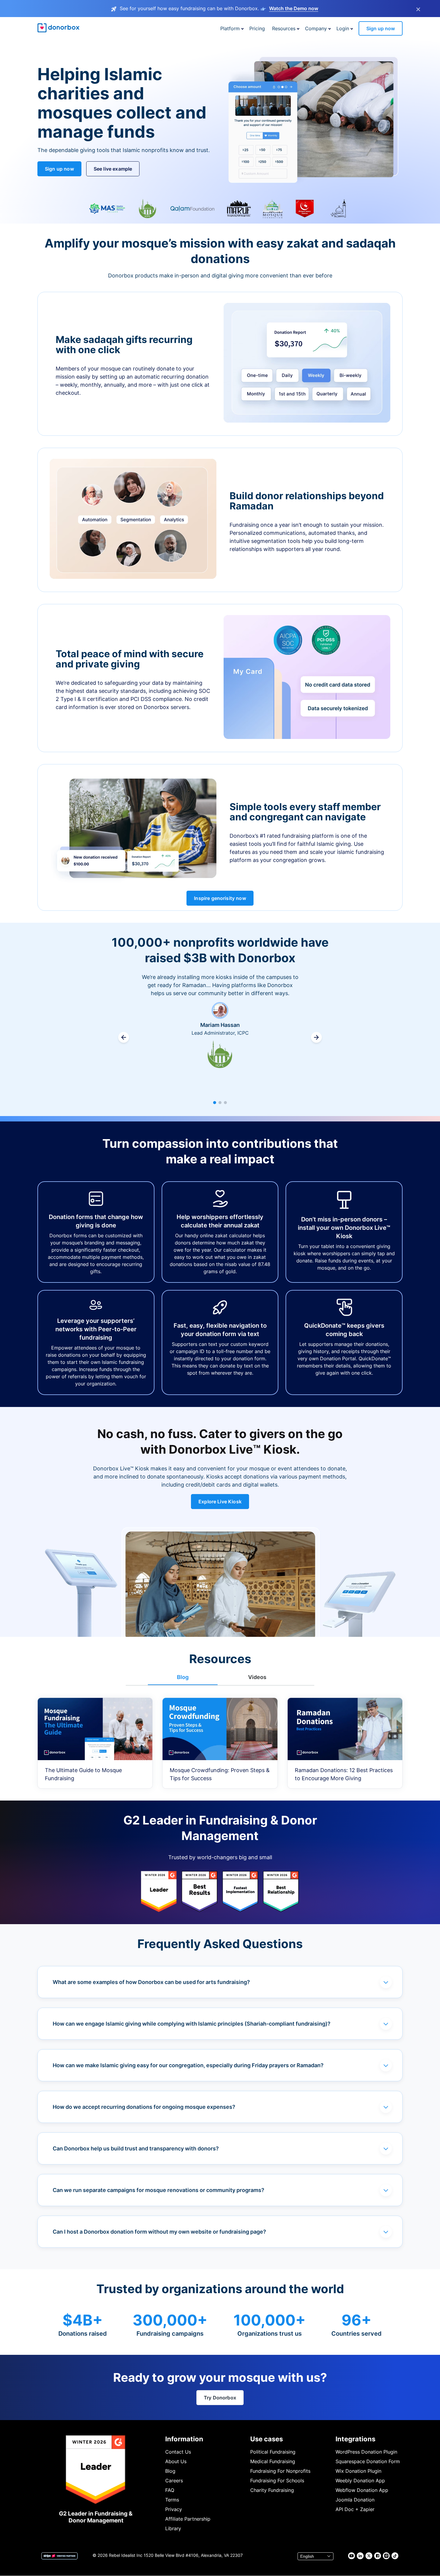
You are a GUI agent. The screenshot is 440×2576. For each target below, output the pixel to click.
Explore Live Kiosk (220, 1502)
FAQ (170, 2490)
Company (316, 28)
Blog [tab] (183, 1677)
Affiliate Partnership (188, 2519)
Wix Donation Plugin (358, 2471)
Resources (284, 28)
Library (173, 2528)
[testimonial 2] (220, 1103)
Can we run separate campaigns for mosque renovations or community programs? (158, 2190)
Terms (172, 2500)
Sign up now (381, 28)
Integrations (355, 2439)
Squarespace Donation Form (368, 2461)
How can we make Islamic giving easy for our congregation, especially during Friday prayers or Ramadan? (188, 2065)
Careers (174, 2481)
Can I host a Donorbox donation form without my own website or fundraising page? (159, 2232)
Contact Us (178, 2452)
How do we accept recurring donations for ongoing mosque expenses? (144, 2107)
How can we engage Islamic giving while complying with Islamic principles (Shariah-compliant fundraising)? (192, 2024)
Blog (170, 2471)
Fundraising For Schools (277, 2481)
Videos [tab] (257, 1677)
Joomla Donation (355, 2500)
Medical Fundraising (273, 2461)
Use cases (267, 2439)
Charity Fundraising (272, 2490)
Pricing (257, 28)
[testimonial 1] (215, 1103)
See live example (113, 169)
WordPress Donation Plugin (366, 2452)
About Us (176, 2461)
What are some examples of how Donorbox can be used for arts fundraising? (151, 1982)
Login (343, 28)
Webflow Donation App (362, 2490)
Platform (230, 28)
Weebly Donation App (360, 2481)
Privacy (174, 2509)
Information (184, 2439)
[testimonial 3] (225, 1103)
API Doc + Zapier (355, 2509)
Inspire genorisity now (220, 898)
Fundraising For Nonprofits (280, 2471)
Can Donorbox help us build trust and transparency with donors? (136, 2148)
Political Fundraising (273, 2452)
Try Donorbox (220, 2398)
